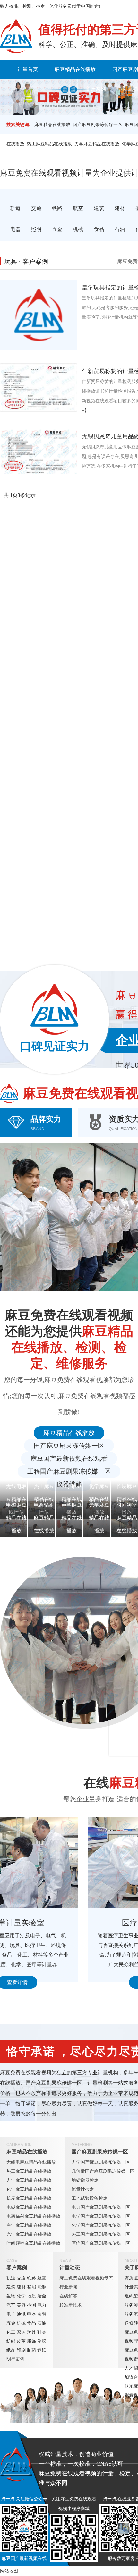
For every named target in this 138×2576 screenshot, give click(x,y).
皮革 (21, 2341)
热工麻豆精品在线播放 (49, 144)
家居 (21, 2332)
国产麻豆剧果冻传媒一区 (98, 125)
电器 (31, 2314)
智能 (31, 2287)
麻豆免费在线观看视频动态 (86, 2278)
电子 (11, 2314)
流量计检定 (83, 2189)
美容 (21, 2305)
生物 (11, 2296)
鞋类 (42, 2332)
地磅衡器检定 (85, 2180)
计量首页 (28, 69)
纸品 (11, 2350)
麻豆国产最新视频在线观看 (69, 1458)
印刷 (21, 2350)
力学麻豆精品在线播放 (97, 144)
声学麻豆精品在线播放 (29, 2225)
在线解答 (68, 2296)
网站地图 (9, 2571)
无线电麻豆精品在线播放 (31, 2162)
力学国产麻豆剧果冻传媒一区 (101, 2162)
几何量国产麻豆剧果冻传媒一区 (103, 2171)
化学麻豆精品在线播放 (29, 2189)
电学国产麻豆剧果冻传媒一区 (101, 2216)
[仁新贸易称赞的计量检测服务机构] (39, 388)
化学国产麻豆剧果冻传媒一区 (101, 2225)
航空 (42, 2278)
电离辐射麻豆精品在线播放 (33, 2216)
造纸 (42, 2350)
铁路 (31, 2278)
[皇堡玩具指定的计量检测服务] (39, 315)
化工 (11, 2332)
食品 (31, 2323)
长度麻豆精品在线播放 (29, 2198)
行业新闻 (68, 2287)
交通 (21, 2278)
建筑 (11, 2287)
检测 (31, 2305)
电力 (42, 2305)
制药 (31, 2350)
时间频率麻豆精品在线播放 (33, 2243)
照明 (42, 2314)
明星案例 (15, 2359)
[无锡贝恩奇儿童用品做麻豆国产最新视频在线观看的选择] (39, 451)
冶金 (42, 2296)
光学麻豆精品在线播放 (29, 2234)
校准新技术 (71, 2305)
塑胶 (42, 2341)
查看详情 (61, 1982)
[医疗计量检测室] (61, 1863)
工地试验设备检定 (90, 2198)
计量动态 (70, 2267)
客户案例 (96, 89)
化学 (21, 2296)
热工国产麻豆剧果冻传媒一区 (101, 2234)
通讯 (21, 2314)
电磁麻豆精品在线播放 (29, 2207)
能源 (42, 2287)
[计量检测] (16, 36)
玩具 (31, 2332)
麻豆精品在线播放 (75, 69)
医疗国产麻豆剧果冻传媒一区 (101, 2243)
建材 (21, 2287)
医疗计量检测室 (61, 1923)
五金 (11, 2323)
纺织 (11, 2341)
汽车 (11, 2305)
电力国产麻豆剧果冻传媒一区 (101, 2207)
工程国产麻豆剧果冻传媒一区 (69, 1471)
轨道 (11, 2278)
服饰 (31, 2341)
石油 (42, 2323)
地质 (31, 2296)
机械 (21, 2323)
